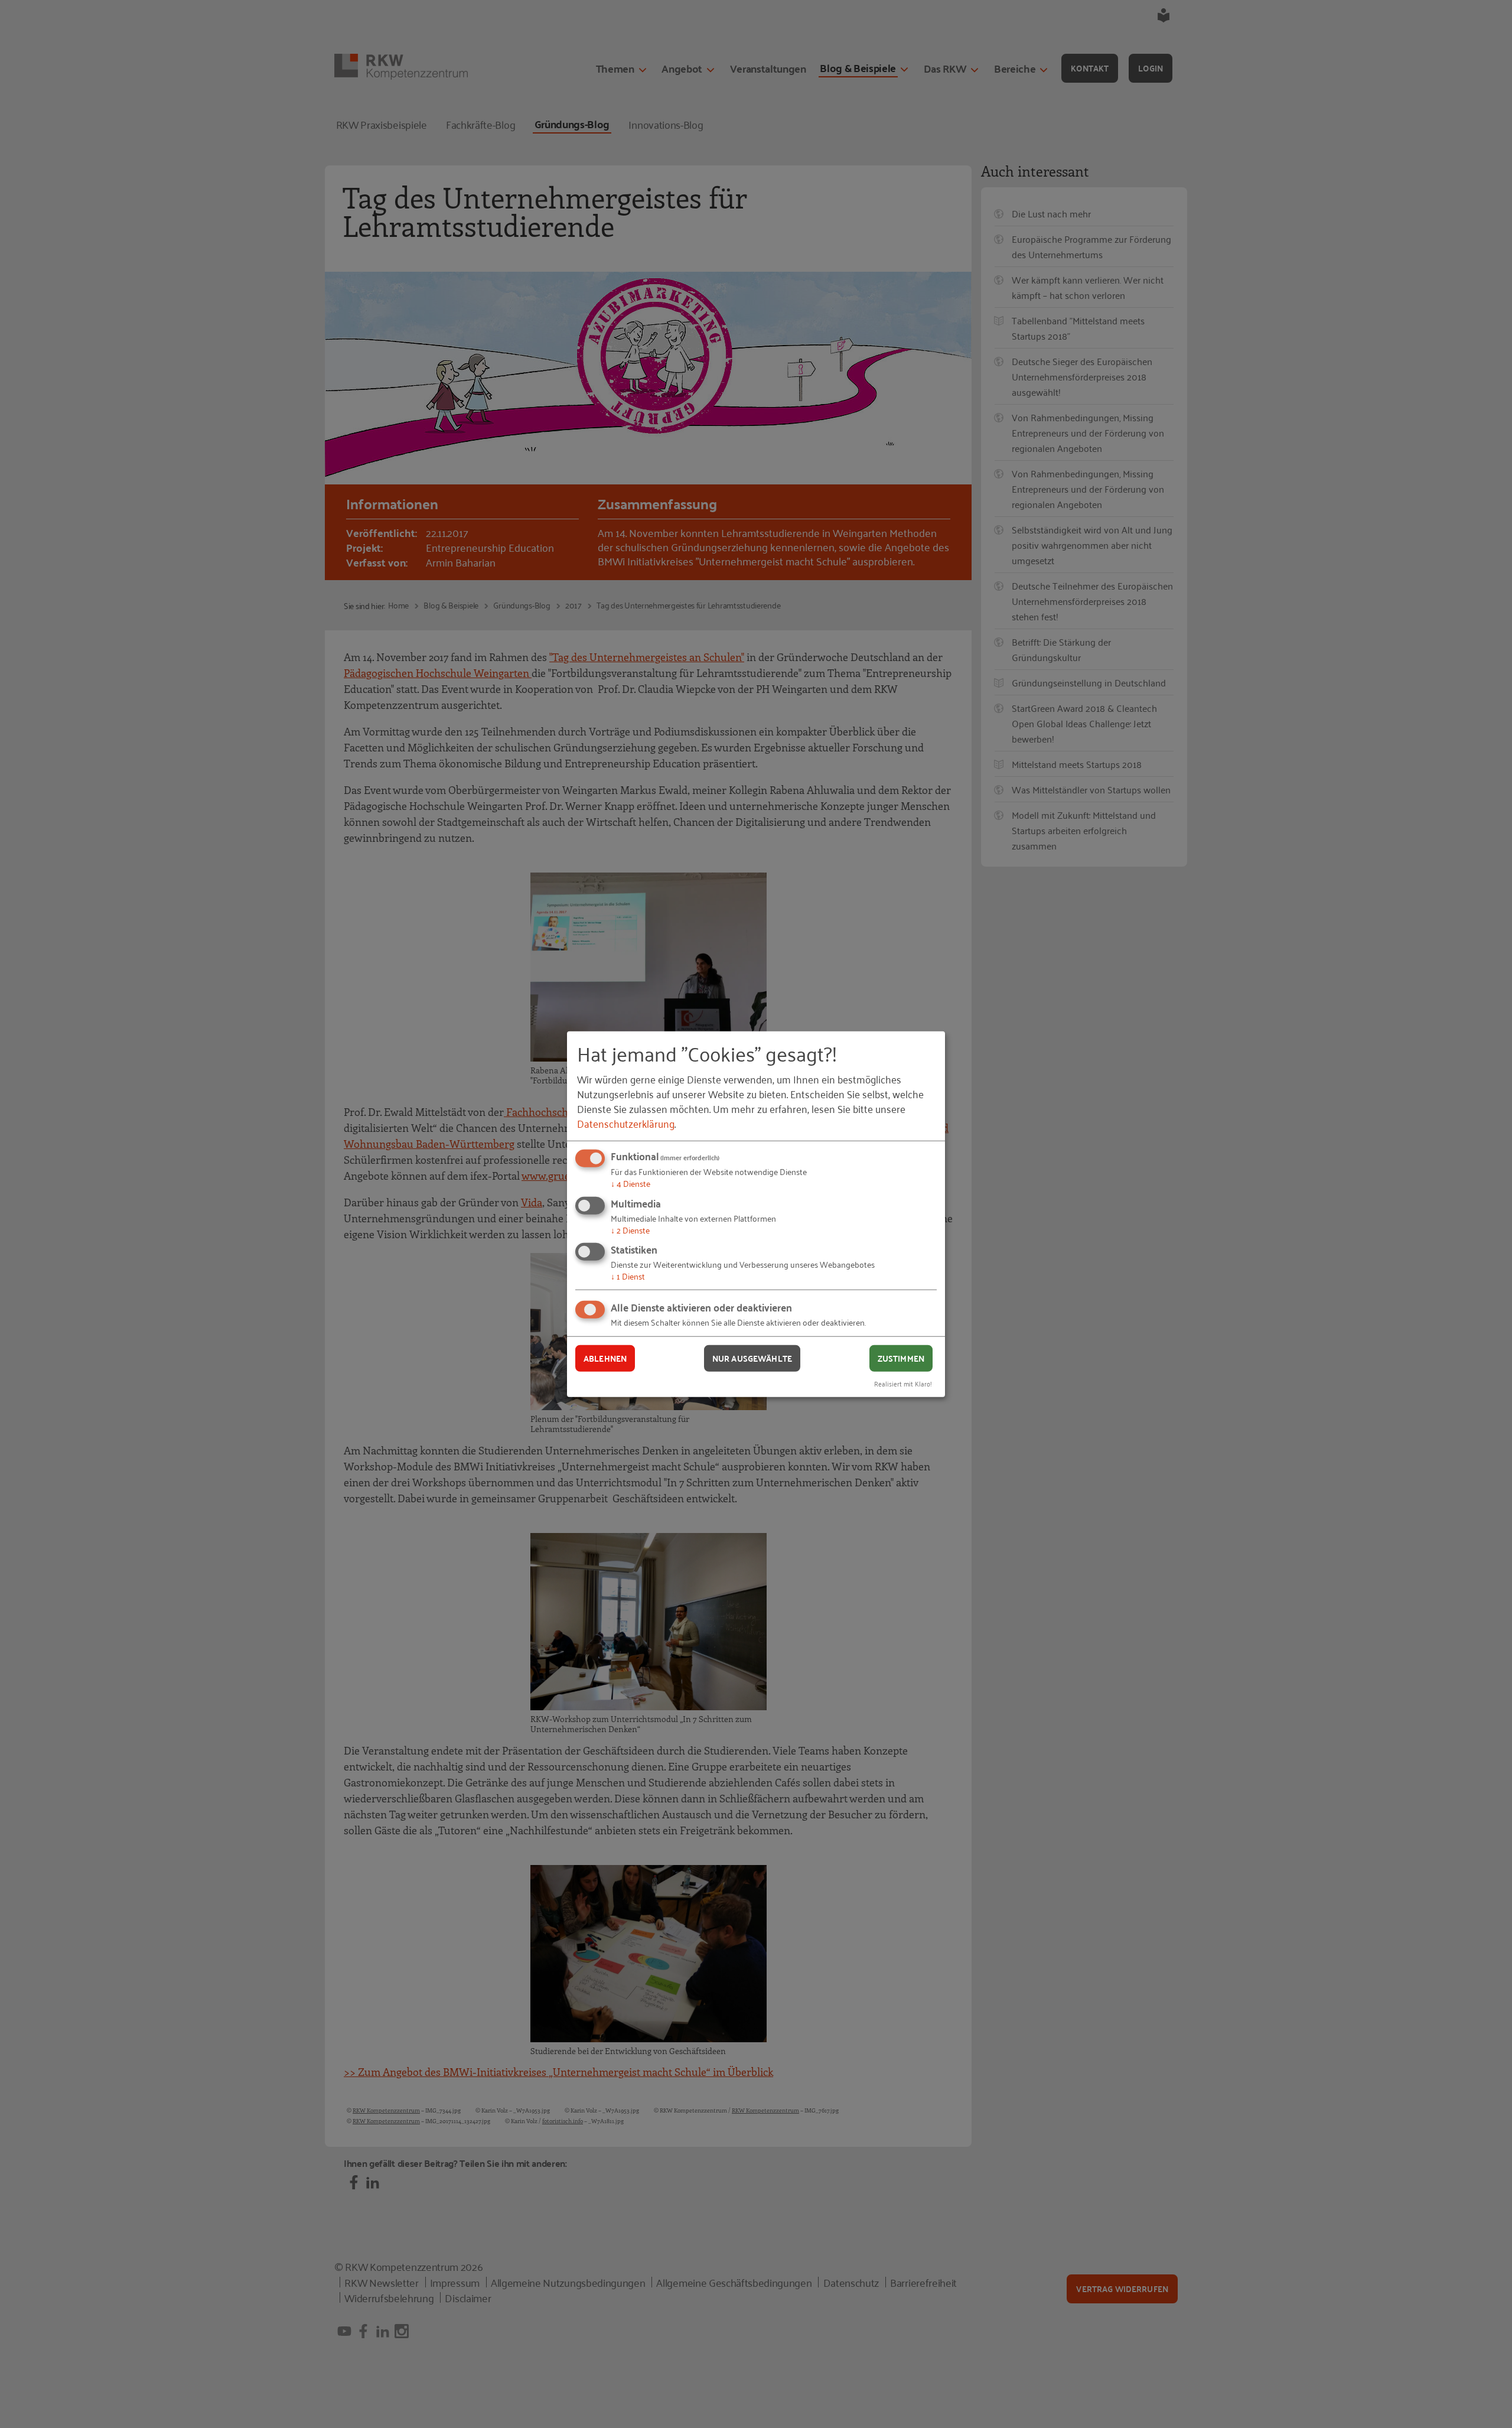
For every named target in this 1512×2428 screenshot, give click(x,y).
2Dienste (630, 1230)
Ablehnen (605, 1358)
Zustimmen (901, 1358)
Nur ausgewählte (752, 1358)
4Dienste (630, 1183)
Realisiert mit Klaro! (903, 1383)
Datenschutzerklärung (626, 1123)
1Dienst (628, 1276)
